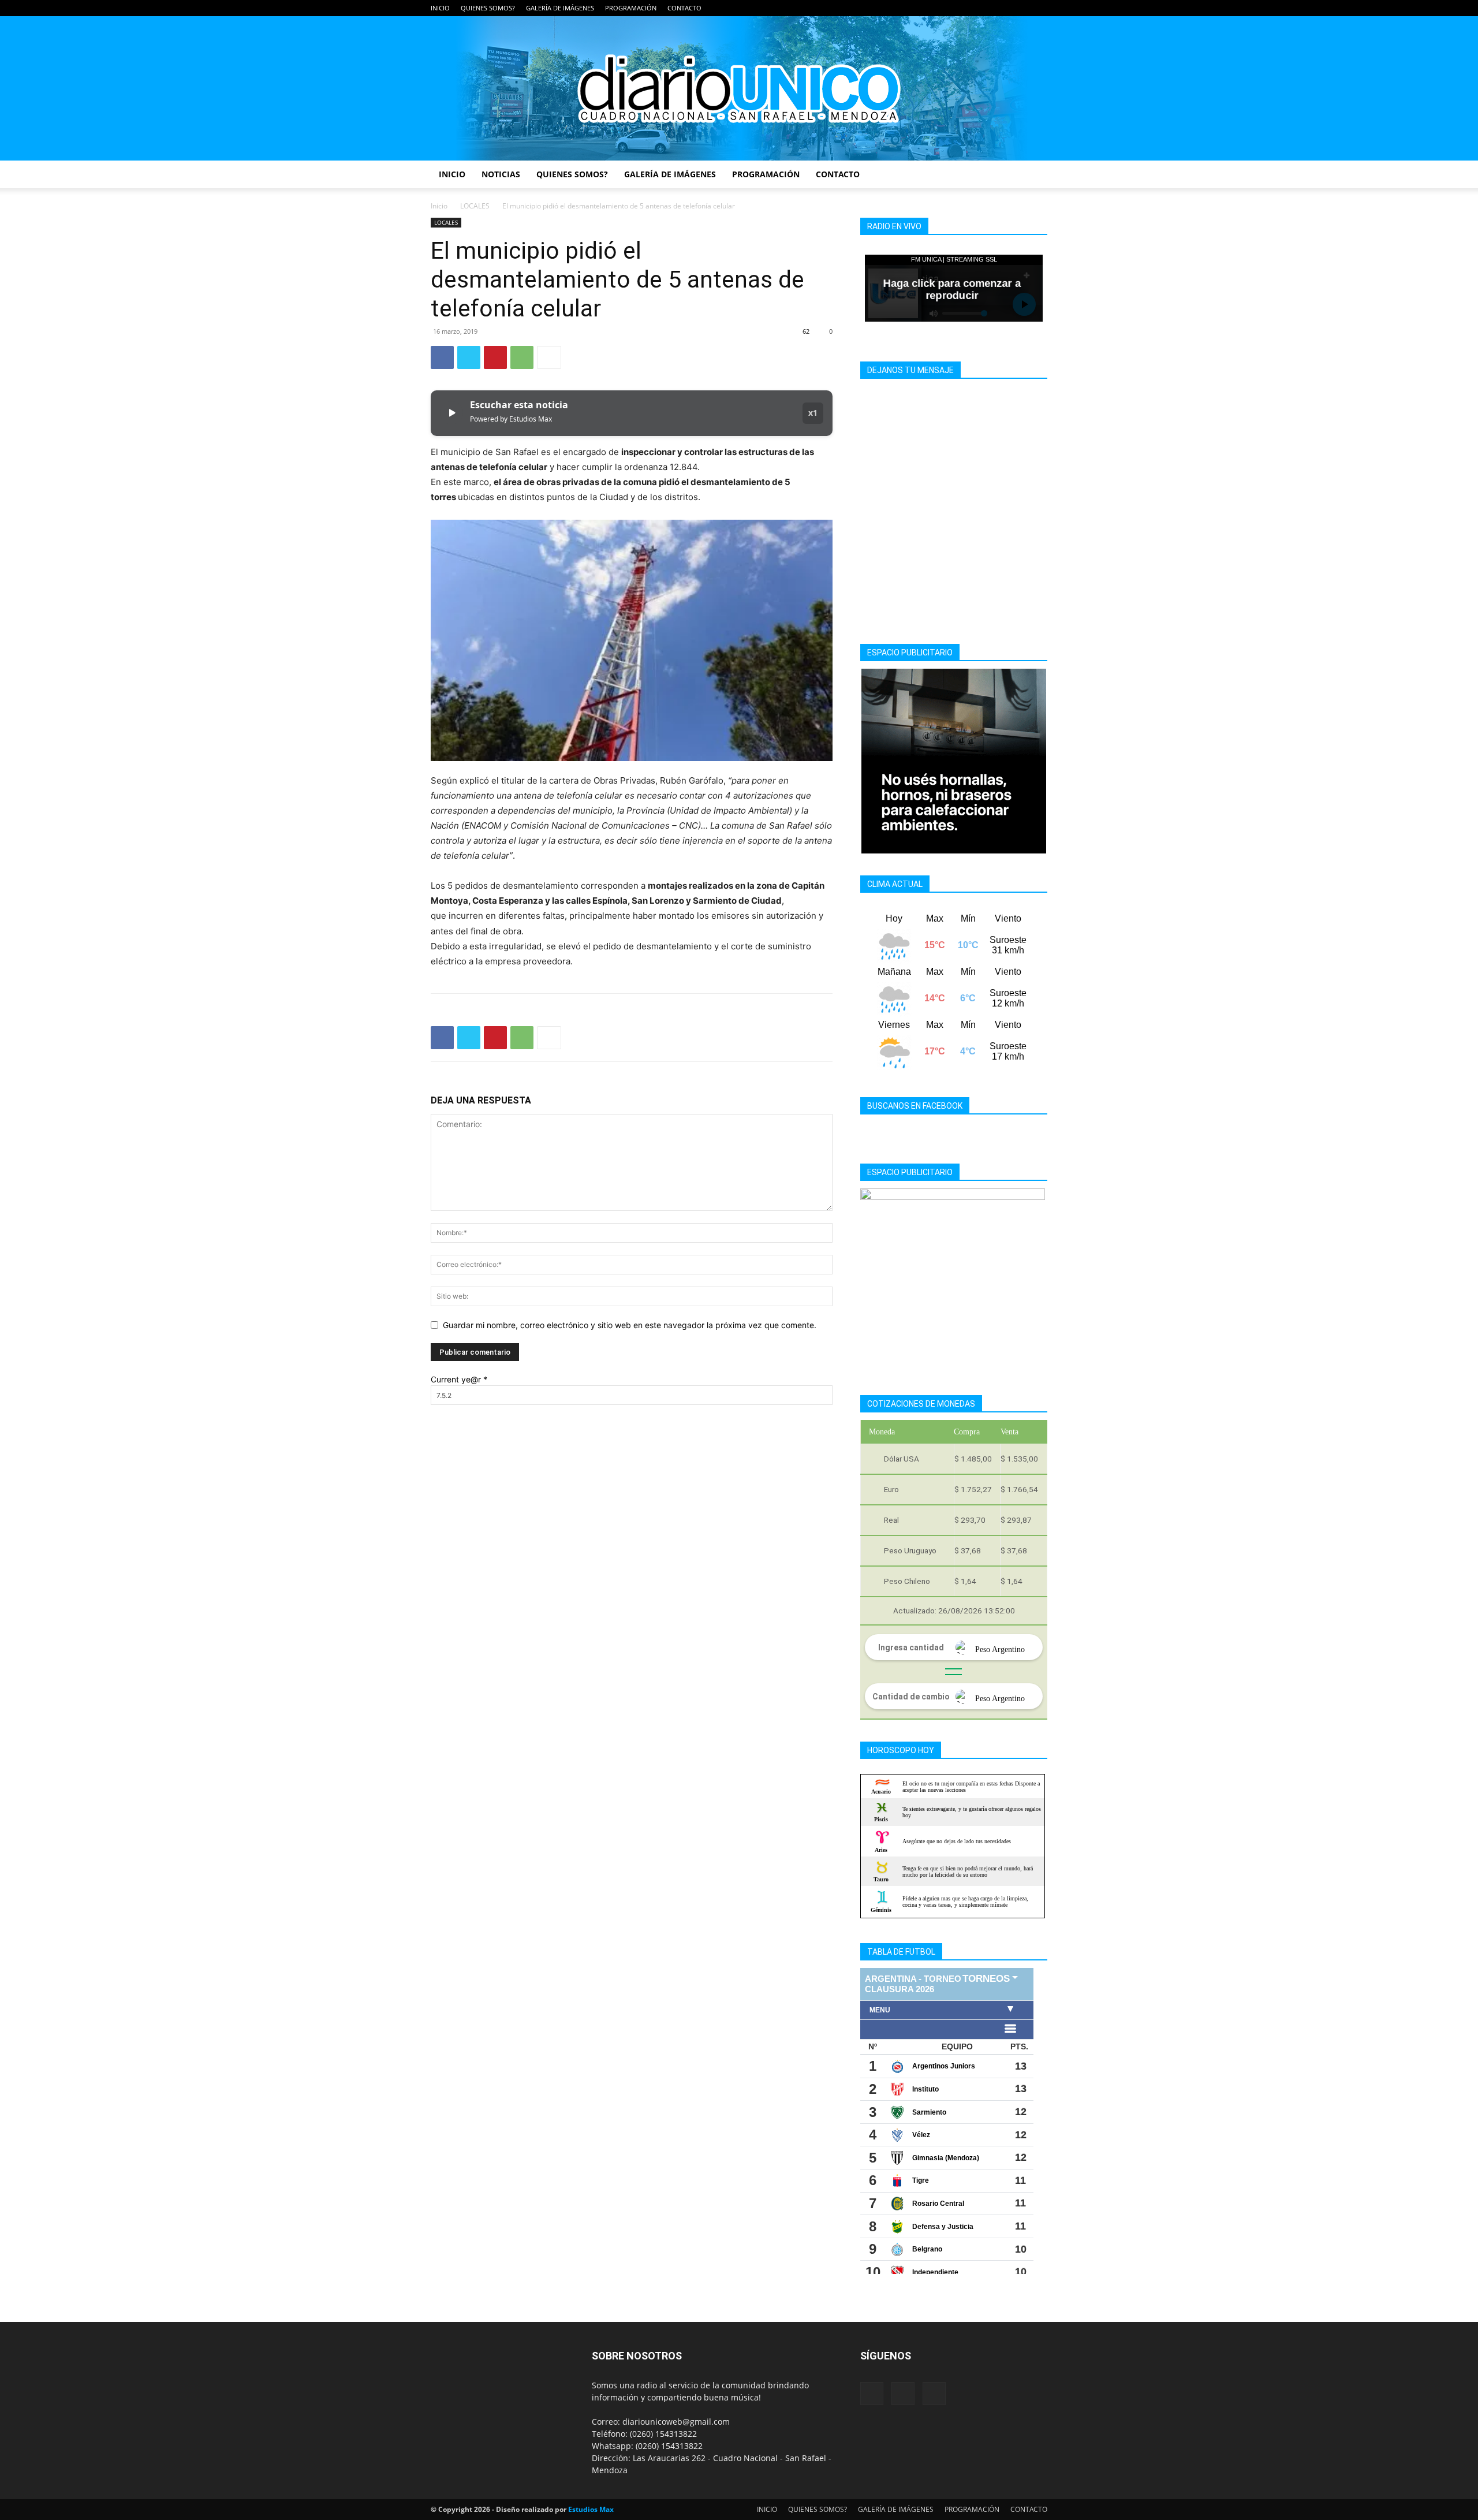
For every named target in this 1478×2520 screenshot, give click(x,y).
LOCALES (475, 206)
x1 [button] (813, 413)
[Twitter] (1039, 8)
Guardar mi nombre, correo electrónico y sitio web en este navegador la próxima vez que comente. (630, 1325)
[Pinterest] (495, 357)
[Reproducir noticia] (451, 413)
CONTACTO (684, 8)
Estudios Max (591, 2509)
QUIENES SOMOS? (488, 8)
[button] (1033, 175)
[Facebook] (1001, 8)
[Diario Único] (739, 88)
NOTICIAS (501, 174)
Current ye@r (459, 1379)
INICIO (440, 8)
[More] (549, 357)
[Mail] (1020, 8)
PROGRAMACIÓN (631, 8)
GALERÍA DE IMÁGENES (560, 8)
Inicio (439, 206)
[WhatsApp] (522, 357)
